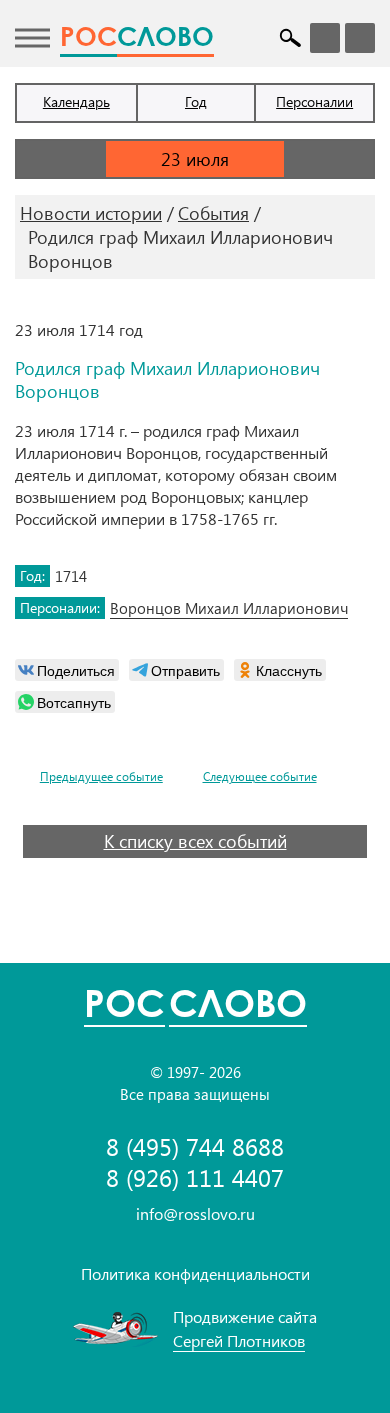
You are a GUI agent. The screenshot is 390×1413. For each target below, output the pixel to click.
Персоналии (314, 101)
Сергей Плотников (239, 1340)
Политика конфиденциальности (195, 1273)
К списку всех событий (195, 841)
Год (196, 101)
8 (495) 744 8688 (195, 1146)
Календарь (76, 101)
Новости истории (91, 213)
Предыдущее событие (101, 776)
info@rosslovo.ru (195, 1213)
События (213, 213)
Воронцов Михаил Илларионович (229, 608)
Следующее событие (260, 776)
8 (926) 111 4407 (195, 1177)
